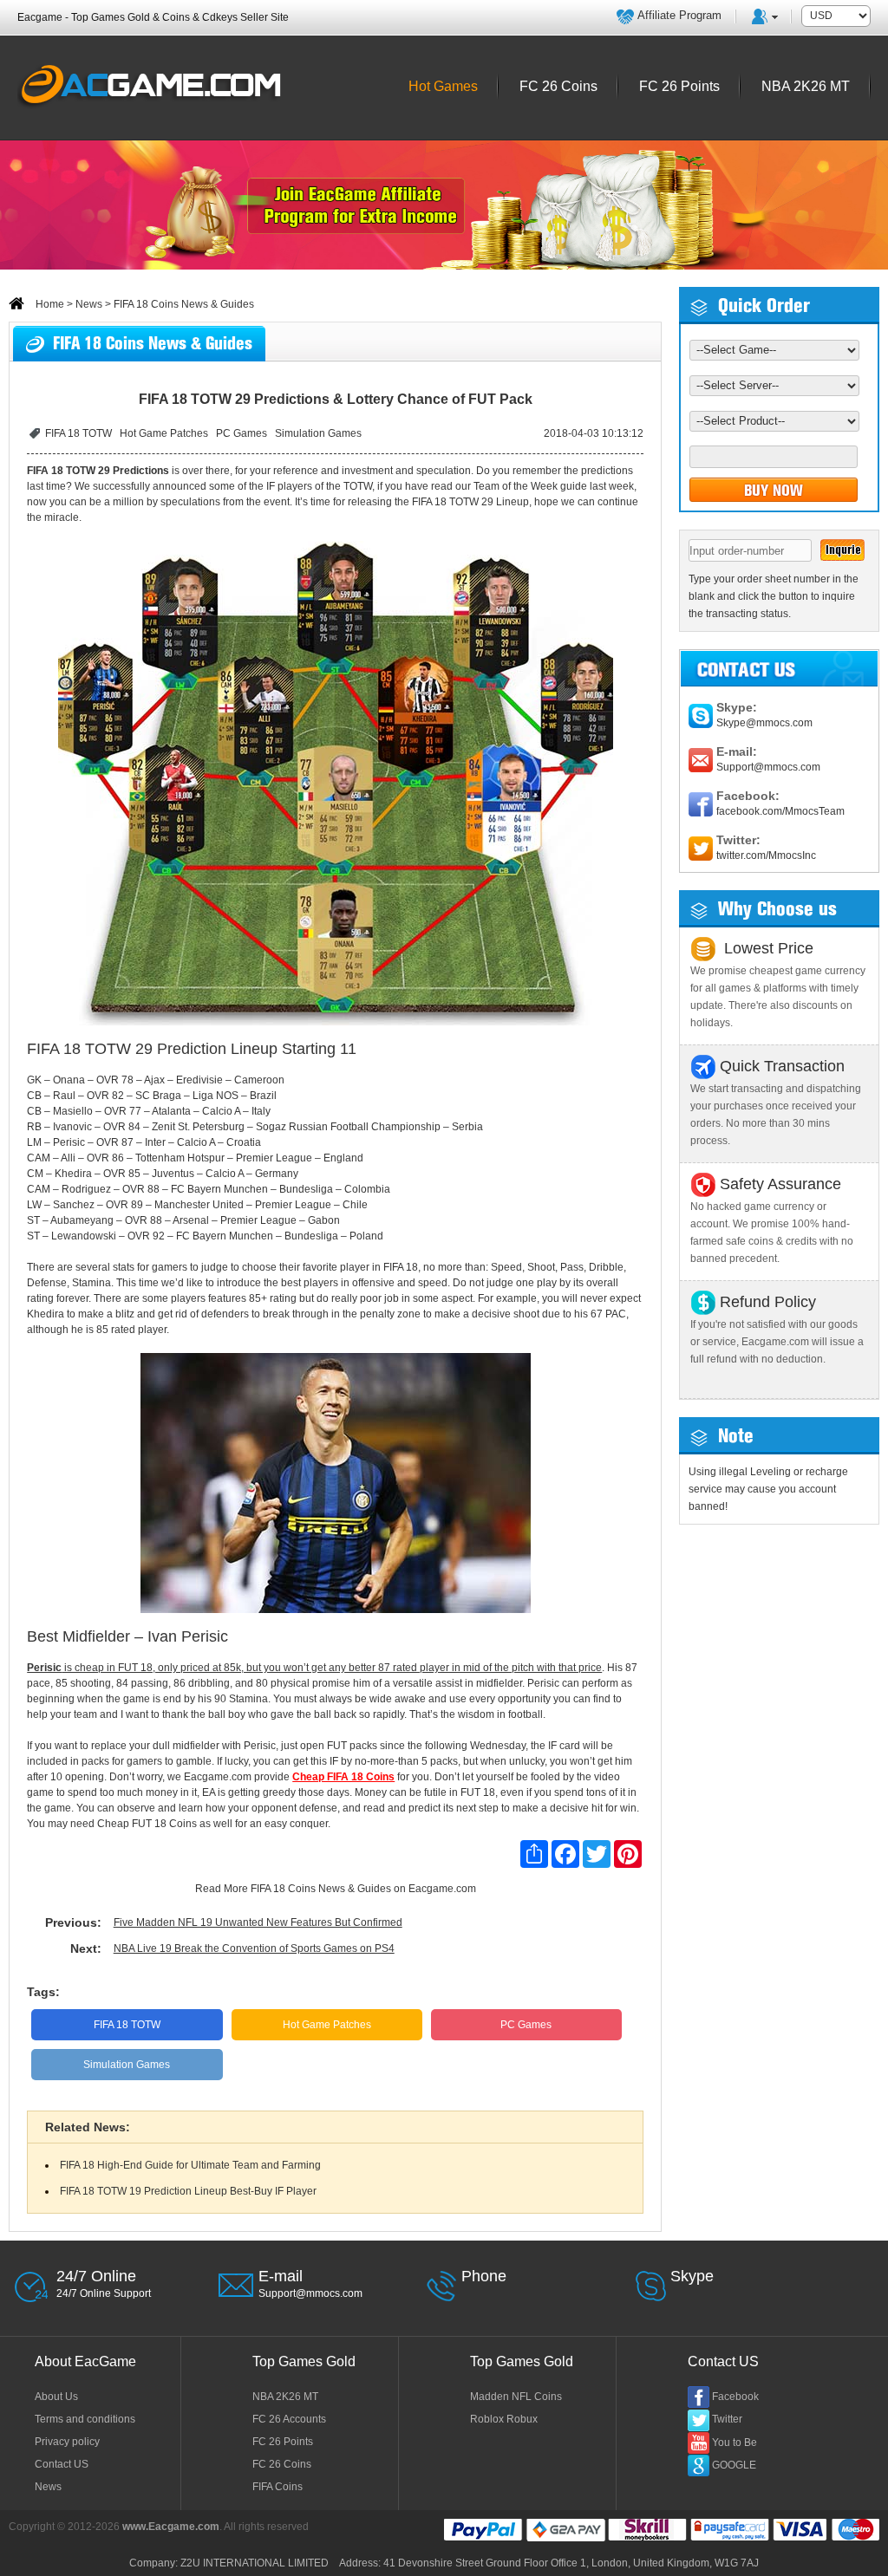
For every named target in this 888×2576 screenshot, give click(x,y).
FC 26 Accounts (289, 2419)
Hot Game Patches (164, 433)
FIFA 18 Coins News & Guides (321, 1889)
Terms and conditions (85, 2419)
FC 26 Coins (282, 2464)
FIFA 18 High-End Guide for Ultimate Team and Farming (190, 2165)
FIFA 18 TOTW (78, 433)
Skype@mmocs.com (764, 723)
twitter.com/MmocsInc (766, 855)
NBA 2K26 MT (285, 2397)
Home (49, 304)
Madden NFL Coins (516, 2397)
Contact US (62, 2464)
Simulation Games (318, 433)
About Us (56, 2397)
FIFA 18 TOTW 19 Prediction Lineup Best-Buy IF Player (188, 2191)
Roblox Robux (504, 2419)
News (89, 304)
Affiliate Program (679, 15)
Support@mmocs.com (768, 767)
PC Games (242, 433)
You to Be (735, 2443)
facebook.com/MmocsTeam (780, 811)
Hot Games (443, 86)
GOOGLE (734, 2465)
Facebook (735, 2397)
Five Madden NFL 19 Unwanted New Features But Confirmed (258, 1922)
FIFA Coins (277, 2487)
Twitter (727, 2419)
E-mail (281, 2276)
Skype (692, 2276)
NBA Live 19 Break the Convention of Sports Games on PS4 (254, 1948)
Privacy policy (67, 2442)
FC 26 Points (283, 2442)
